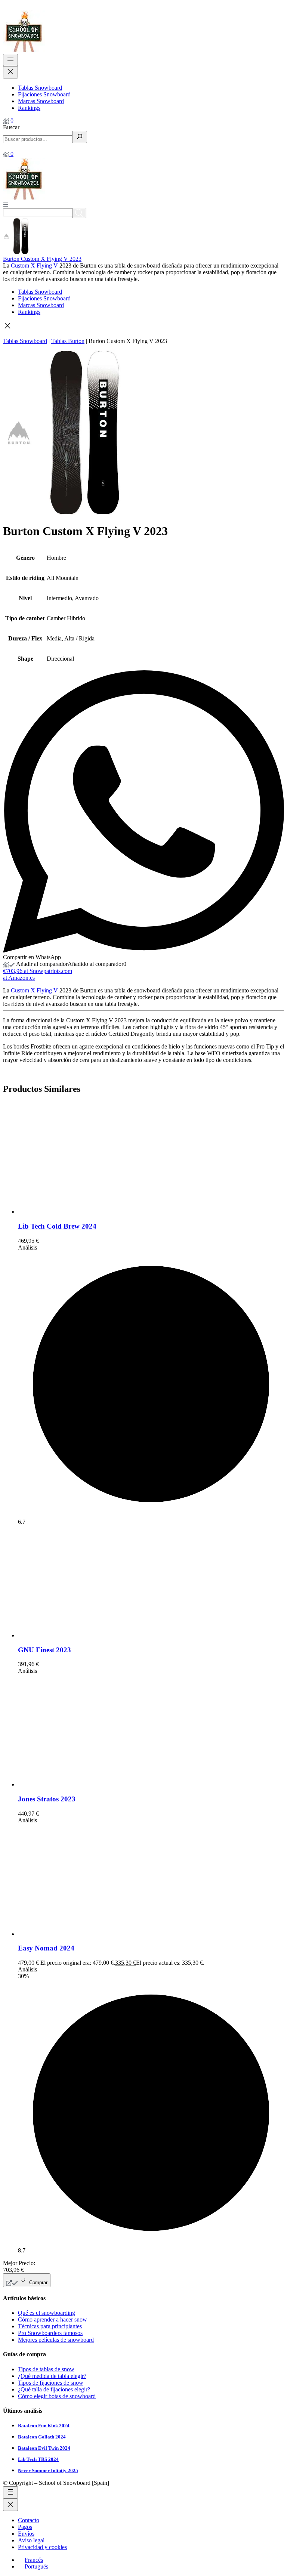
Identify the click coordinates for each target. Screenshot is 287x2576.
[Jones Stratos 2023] (74, 1784)
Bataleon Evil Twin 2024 (44, 2448)
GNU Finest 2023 (44, 1650)
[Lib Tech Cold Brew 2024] (74, 1212)
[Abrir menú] (6, 204)
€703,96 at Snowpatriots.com (38, 971)
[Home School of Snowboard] (24, 50)
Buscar (11, 127)
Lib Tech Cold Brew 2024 (57, 1226)
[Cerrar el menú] (10, 72)
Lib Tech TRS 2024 (38, 2459)
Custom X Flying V (34, 265)
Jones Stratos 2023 (47, 1799)
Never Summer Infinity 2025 (48, 2470)
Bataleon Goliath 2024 (42, 2437)
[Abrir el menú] (10, 60)
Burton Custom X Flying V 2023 (42, 259)
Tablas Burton (68, 341)
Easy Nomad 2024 (46, 1948)
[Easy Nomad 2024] (74, 1934)
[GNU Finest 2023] (74, 1635)
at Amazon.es (19, 978)
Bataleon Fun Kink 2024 (44, 2426)
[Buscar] (80, 137)
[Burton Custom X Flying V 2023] (21, 252)
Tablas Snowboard (25, 341)
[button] (143, 327)
